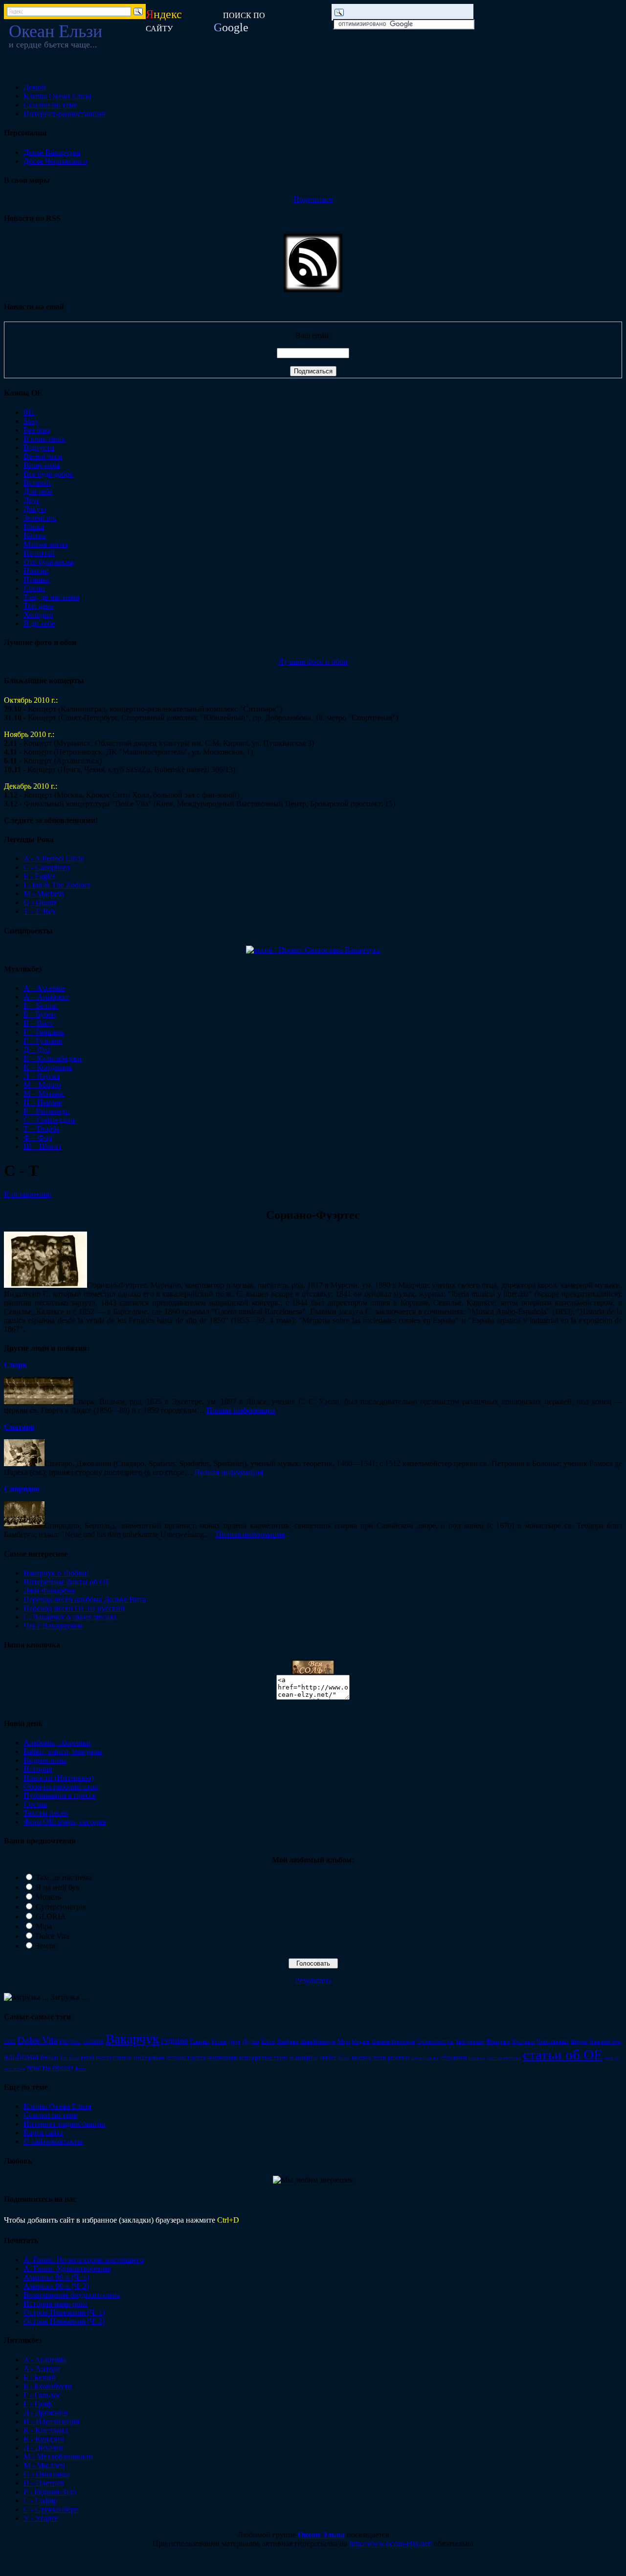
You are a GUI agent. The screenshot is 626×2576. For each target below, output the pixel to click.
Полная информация (241, 1410)
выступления (114, 2057)
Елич (268, 2041)
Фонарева (498, 2041)
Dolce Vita (52, 1936)
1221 (10, 2042)
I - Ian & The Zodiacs (57, 885)
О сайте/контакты (53, 2141)
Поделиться (313, 199)
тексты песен (50, 2067)
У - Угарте (41, 2518)
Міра (44, 1926)
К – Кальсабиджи (53, 1058)
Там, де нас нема (51, 597)
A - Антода (42, 2369)
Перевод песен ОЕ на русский (74, 1608)
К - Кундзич (44, 2439)
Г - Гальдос (42, 2395)
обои (344, 2058)
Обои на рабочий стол (61, 1786)
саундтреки (425, 2057)
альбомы (21, 2056)
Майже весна (45, 544)
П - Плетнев (44, 2483)
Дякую (35, 509)
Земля (45, 1946)
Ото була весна (48, 562)
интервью (149, 2057)
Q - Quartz (40, 902)
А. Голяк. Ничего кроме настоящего (84, 2260)
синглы (477, 2057)
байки (49, 2057)
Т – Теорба (41, 1129)
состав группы (504, 2057)
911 (29, 412)
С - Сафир (40, 2500)
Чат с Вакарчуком (53, 1626)
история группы (186, 2057)
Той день (38, 606)
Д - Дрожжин (46, 2413)
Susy (31, 421)
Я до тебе (39, 623)
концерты (303, 2057)
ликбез (328, 2057)
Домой (35, 87)
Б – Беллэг (41, 1006)
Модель (48, 1897)
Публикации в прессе (60, 1795)
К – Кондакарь (48, 1067)
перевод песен (369, 2057)
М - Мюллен (44, 2465)
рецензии (399, 2057)
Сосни (34, 588)
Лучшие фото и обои (313, 661)
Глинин (200, 2041)
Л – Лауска (42, 1076)
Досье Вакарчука (52, 152)
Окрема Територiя (393, 2041)
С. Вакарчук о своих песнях (70, 1617)
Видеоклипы (45, 1760)
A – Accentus (44, 988)
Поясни (36, 571)
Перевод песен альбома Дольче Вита (85, 1599)
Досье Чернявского (55, 161)
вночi (87, 2057)
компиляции (222, 2057)
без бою (69, 2057)
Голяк (219, 2041)
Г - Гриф (37, 2404)
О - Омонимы (46, 2474)
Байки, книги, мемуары (63, 1751)
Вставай (37, 483)
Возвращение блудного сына (72, 2295)
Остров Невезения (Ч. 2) (64, 2321)
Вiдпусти (39, 447)
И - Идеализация (51, 2421)
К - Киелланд (46, 2430)
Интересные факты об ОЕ (67, 1582)
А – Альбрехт (46, 997)
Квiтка (34, 535)
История (38, 1769)
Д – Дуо (37, 1050)
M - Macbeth (44, 894)
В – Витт (38, 1023)
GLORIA (51, 1916)
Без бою (37, 430)
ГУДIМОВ (174, 2041)
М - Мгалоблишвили (58, 2457)
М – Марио (42, 1085)
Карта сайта (43, 2132)
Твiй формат (470, 2041)
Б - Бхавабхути (48, 2386)
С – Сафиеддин (49, 1120)
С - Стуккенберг (51, 2509)
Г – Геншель (44, 1032)
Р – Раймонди (46, 1111)
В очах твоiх (44, 439)
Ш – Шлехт (43, 1146)
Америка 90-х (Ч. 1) (56, 2277)
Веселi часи (43, 456)
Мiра (344, 2041)
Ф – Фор (38, 1137)
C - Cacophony (47, 867)
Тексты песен (46, 1813)
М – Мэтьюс (44, 1093)
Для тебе (38, 491)
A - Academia (45, 2360)
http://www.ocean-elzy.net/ (391, 2544)
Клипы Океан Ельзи (57, 96)
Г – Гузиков (43, 1041)
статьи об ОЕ (563, 2055)
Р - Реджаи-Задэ (50, 2492)
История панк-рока (56, 2304)
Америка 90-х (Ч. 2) (56, 2286)
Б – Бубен (40, 1014)
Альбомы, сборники (57, 1743)
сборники (453, 2057)
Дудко (251, 2041)
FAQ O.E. (70, 2041)
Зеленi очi (40, 518)
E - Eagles (39, 876)
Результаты (313, 1981)
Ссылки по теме (50, 105)
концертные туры (263, 2057)
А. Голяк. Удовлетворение (67, 2268)
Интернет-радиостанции (65, 114)
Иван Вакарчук (318, 2041)
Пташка (36, 579)
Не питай (39, 553)
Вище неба (42, 465)
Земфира (288, 2041)
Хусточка (523, 2041)
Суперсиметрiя (435, 2041)
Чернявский (553, 2041)
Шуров (579, 2042)
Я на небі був (58, 1887)
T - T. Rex (40, 911)
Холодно (38, 615)
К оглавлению (28, 1194)
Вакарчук (132, 2039)
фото (81, 2068)
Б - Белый (40, 2377)
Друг (32, 500)
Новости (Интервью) (58, 1778)
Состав (35, 1804)
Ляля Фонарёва (49, 1591)
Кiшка (34, 527)
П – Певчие (43, 1102)
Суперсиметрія (61, 1907)
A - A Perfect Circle (54, 858)
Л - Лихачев (43, 2448)
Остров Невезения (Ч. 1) (64, 2312)
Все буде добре (48, 474)
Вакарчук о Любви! (56, 1573)
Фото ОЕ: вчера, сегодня (65, 1822)
